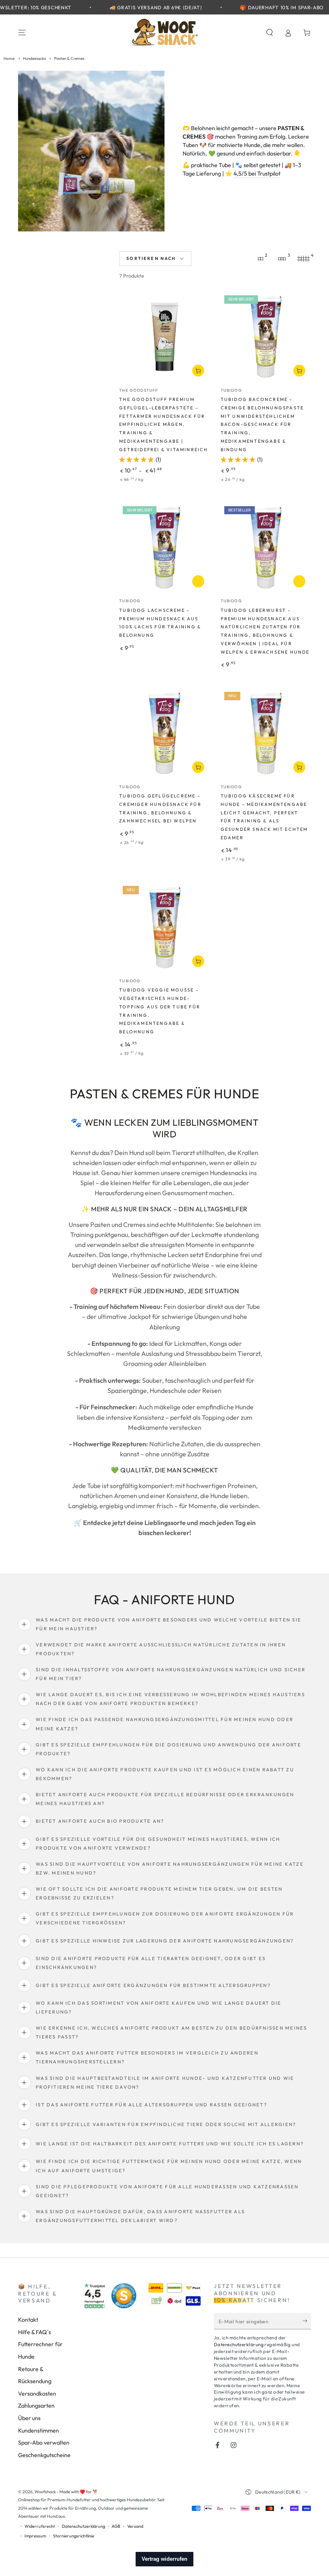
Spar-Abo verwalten (44, 2443)
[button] (269, 33)
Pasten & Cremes (69, 58)
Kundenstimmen (39, 2431)
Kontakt (28, 2320)
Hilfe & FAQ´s (35, 2332)
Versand (135, 2526)
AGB (116, 2526)
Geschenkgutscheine (44, 2455)
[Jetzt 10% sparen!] (307, 2321)
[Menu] (22, 33)
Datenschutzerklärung (239, 2344)
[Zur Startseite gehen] (164, 33)
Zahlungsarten (36, 2406)
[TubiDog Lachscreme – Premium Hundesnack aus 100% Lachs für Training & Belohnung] (164, 548)
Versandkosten (37, 2394)
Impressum (35, 2536)
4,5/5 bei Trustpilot (257, 174)
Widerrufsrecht (40, 2526)
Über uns (29, 2418)
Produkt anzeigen (198, 371)
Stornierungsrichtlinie (74, 2536)
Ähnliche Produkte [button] (198, 582)
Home (9, 58)
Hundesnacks (35, 58)
